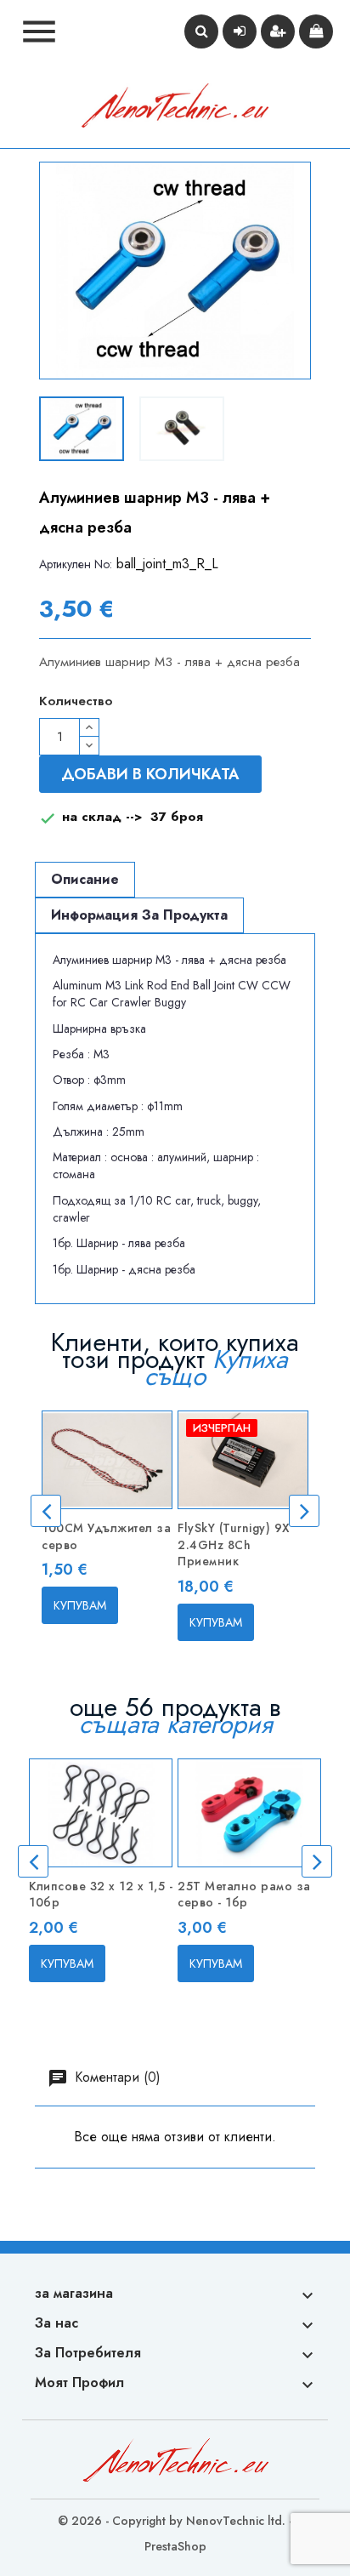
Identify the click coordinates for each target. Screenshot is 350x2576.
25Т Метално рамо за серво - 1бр (244, 1895)
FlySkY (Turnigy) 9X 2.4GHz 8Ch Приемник (234, 1545)
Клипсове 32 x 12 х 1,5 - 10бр (101, 1895)
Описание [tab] (85, 879)
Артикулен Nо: (76, 564)
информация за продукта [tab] (139, 915)
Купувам (80, 1605)
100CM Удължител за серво (106, 1536)
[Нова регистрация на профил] (278, 31)
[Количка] (316, 31)
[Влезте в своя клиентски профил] (240, 31)
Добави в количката (150, 774)
